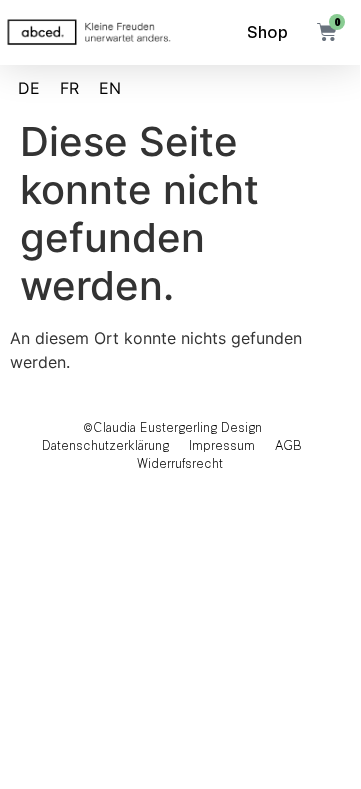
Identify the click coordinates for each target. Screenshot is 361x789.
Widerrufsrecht (180, 462)
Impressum (222, 444)
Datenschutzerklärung (105, 444)
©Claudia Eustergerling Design (172, 426)
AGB (288, 444)
